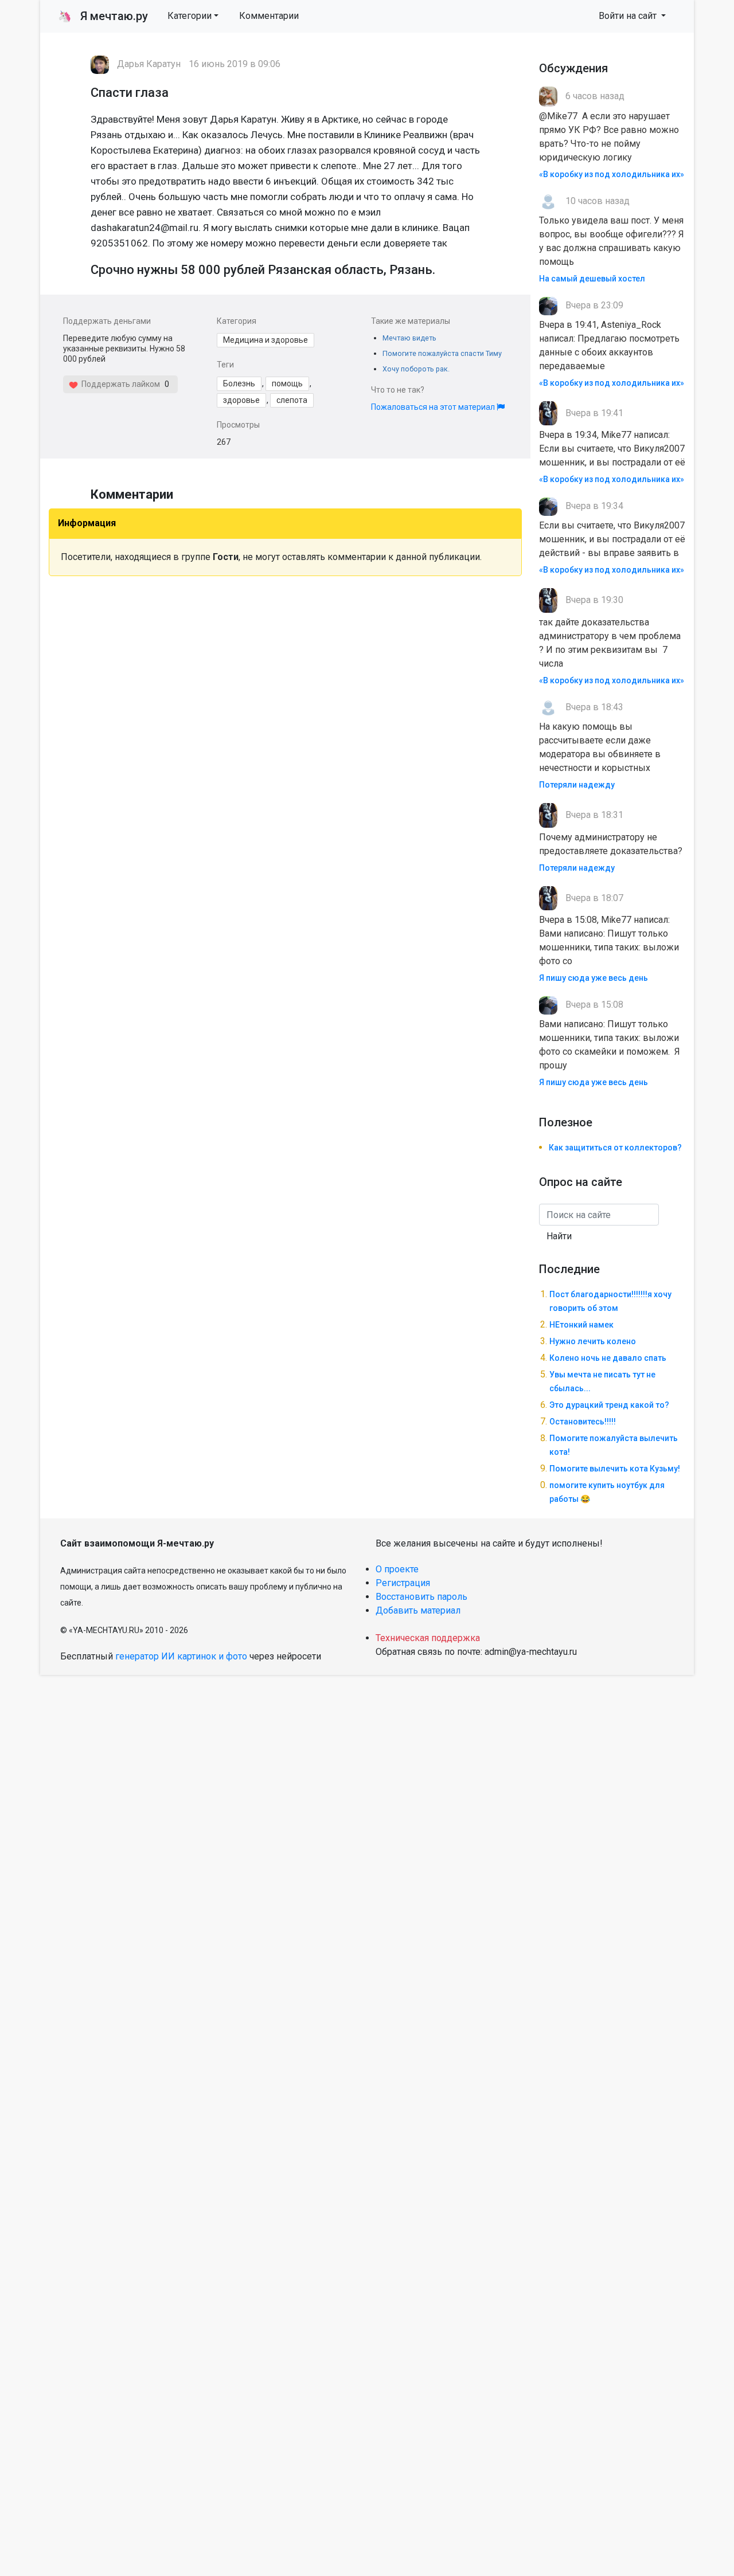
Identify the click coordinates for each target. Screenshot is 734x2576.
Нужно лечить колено (593, 1341)
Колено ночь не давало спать (608, 1358)
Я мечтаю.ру (103, 16)
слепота (292, 400)
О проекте (397, 1569)
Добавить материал (418, 1610)
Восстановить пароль (421, 1597)
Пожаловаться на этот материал (434, 407)
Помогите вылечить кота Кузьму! (615, 1469)
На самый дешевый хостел (592, 279)
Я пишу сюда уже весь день (594, 978)
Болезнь (239, 383)
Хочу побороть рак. (416, 369)
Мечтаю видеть (409, 338)
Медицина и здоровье (266, 340)
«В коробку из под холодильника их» (612, 174)
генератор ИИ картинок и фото (181, 1656)
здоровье (241, 400)
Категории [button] (190, 16)
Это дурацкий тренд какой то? (609, 1405)
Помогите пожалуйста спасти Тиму (442, 353)
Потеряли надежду (577, 785)
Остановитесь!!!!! (583, 1422)
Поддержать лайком (119, 384)
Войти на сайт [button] (629, 16)
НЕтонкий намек (581, 1325)
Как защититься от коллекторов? (615, 1148)
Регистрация (403, 1583)
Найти (559, 1236)
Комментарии (269, 16)
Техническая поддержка (428, 1638)
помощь (287, 383)
